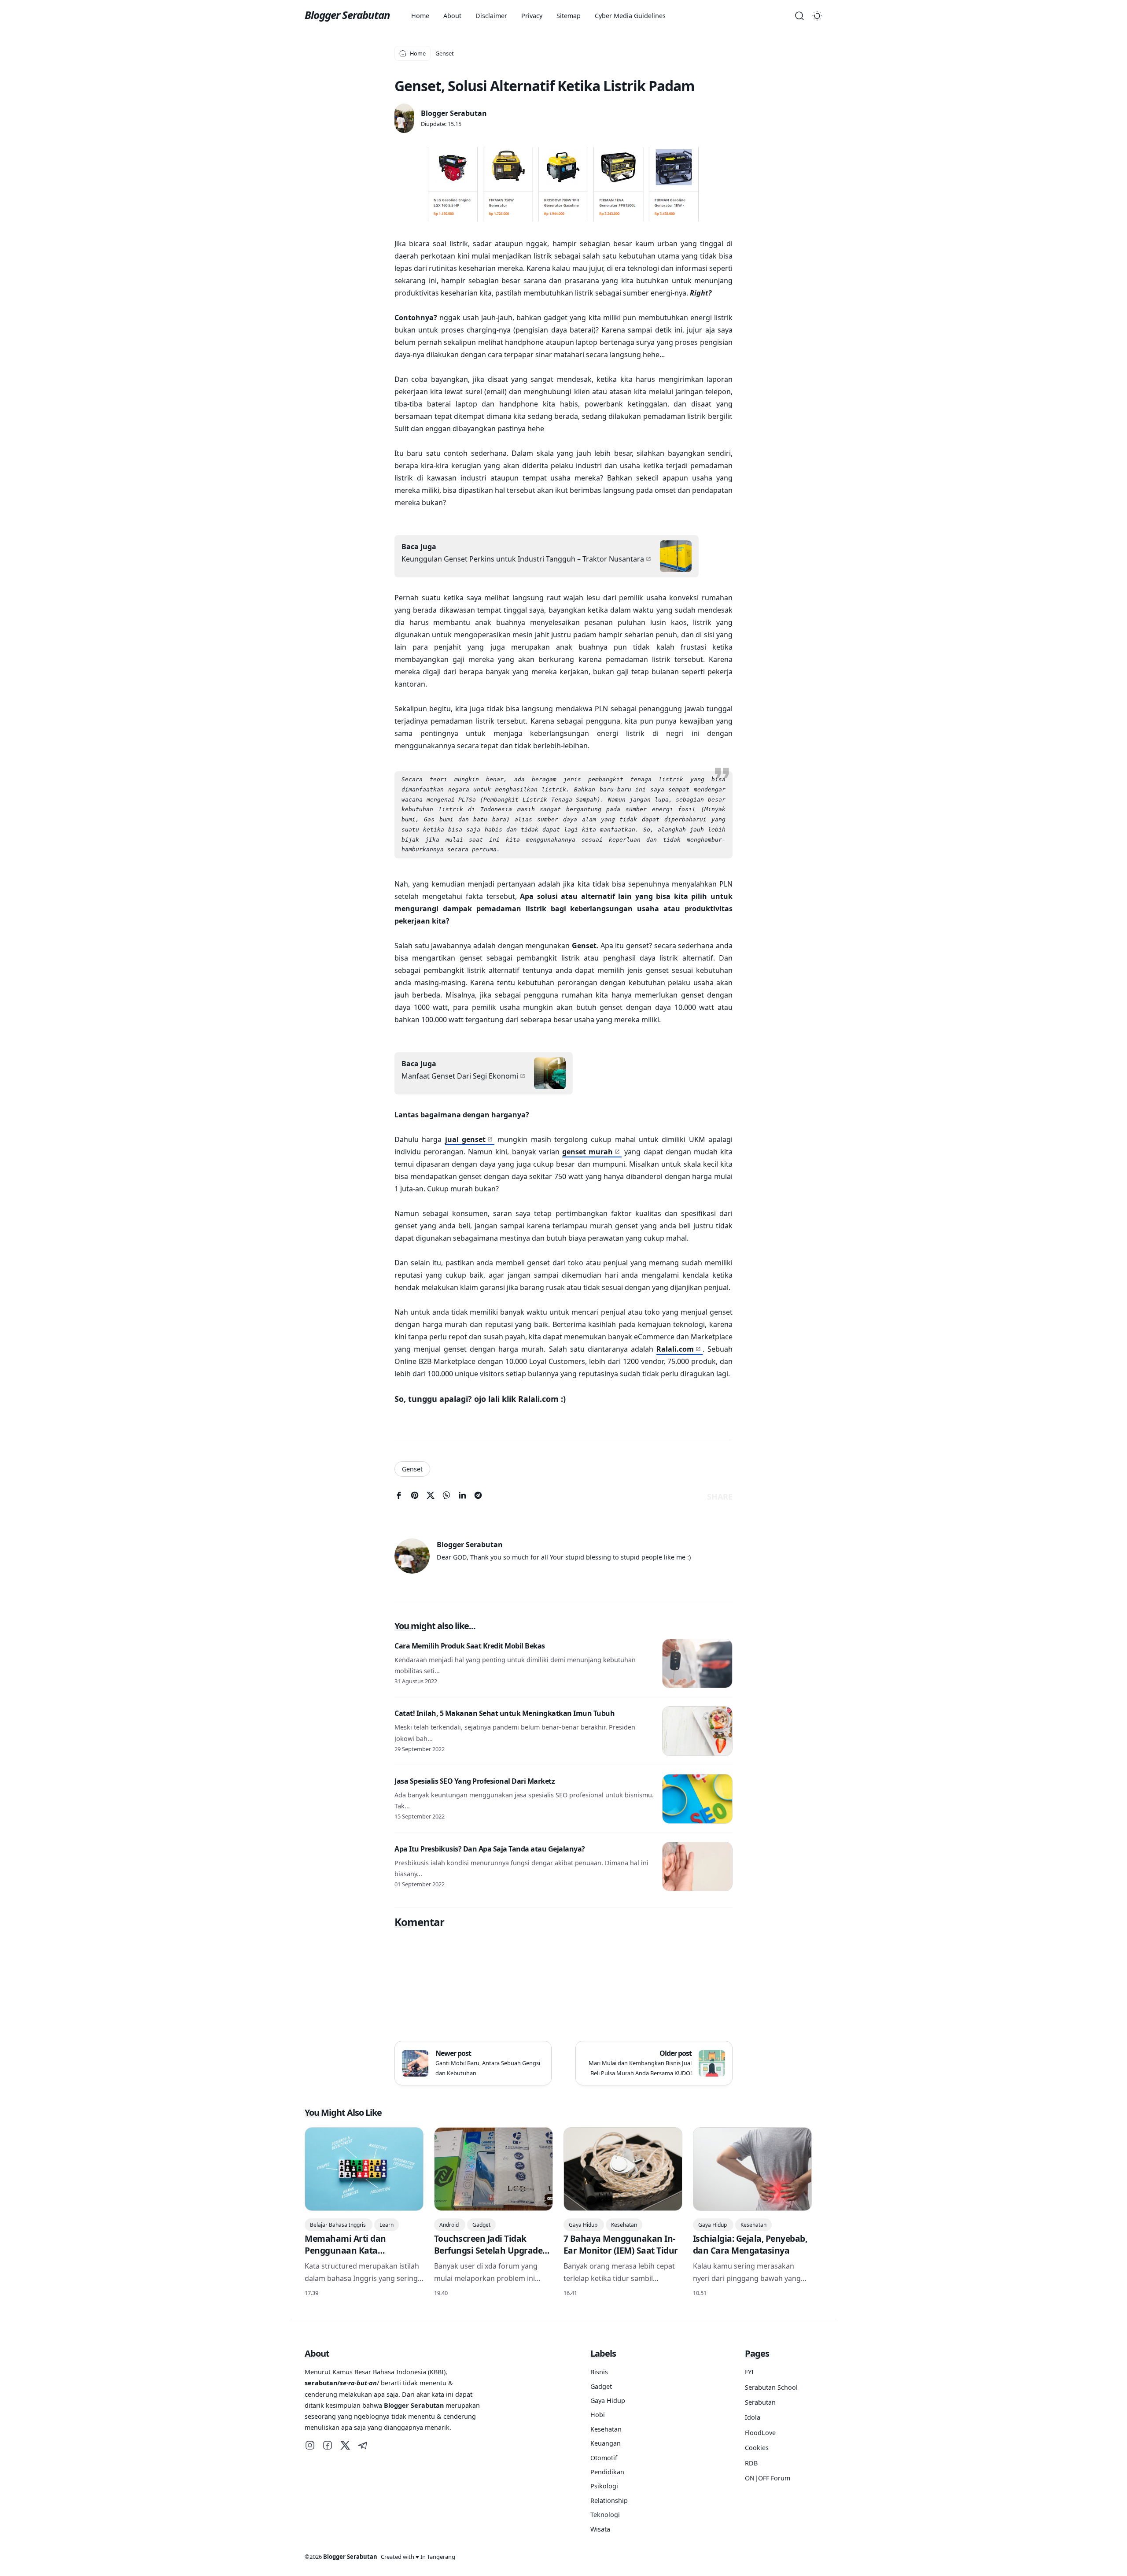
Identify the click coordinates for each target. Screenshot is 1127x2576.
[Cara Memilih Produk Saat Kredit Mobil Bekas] (697, 1664)
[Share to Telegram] (478, 1497)
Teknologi (605, 2515)
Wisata (600, 2529)
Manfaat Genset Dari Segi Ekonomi (460, 1076)
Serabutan (760, 2402)
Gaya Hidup (584, 2225)
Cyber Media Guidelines (630, 16)
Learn (387, 2225)
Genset (412, 1469)
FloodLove (760, 2433)
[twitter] (431, 1497)
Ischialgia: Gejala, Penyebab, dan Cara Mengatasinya (750, 2244)
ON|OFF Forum (768, 2478)
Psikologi (604, 2486)
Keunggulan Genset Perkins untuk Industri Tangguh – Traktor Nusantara (523, 559)
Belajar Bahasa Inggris (339, 2225)
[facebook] (399, 1497)
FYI (749, 2372)
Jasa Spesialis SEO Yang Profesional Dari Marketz (475, 1781)
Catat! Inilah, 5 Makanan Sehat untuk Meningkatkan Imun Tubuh (505, 1713)
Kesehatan (624, 2225)
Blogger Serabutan (347, 15)
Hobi (598, 2415)
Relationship (609, 2500)
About (452, 16)
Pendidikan (607, 2472)
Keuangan (606, 2443)
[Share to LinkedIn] (462, 1497)
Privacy (532, 16)
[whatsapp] (446, 1497)
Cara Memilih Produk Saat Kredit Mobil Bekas (470, 1646)
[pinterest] (415, 1497)
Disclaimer (491, 16)
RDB (751, 2463)
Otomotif (604, 2458)
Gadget (481, 2225)
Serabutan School (771, 2387)
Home (420, 16)
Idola (753, 2417)
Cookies (757, 2448)
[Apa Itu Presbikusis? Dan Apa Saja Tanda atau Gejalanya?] (697, 1867)
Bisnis (599, 2372)
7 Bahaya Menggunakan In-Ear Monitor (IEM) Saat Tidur (621, 2244)
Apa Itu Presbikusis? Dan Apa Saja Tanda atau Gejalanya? (490, 1849)
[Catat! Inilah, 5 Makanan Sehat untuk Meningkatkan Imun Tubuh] (697, 1731)
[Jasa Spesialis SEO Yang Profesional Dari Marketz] (697, 1799)
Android (450, 2225)
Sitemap (569, 16)
